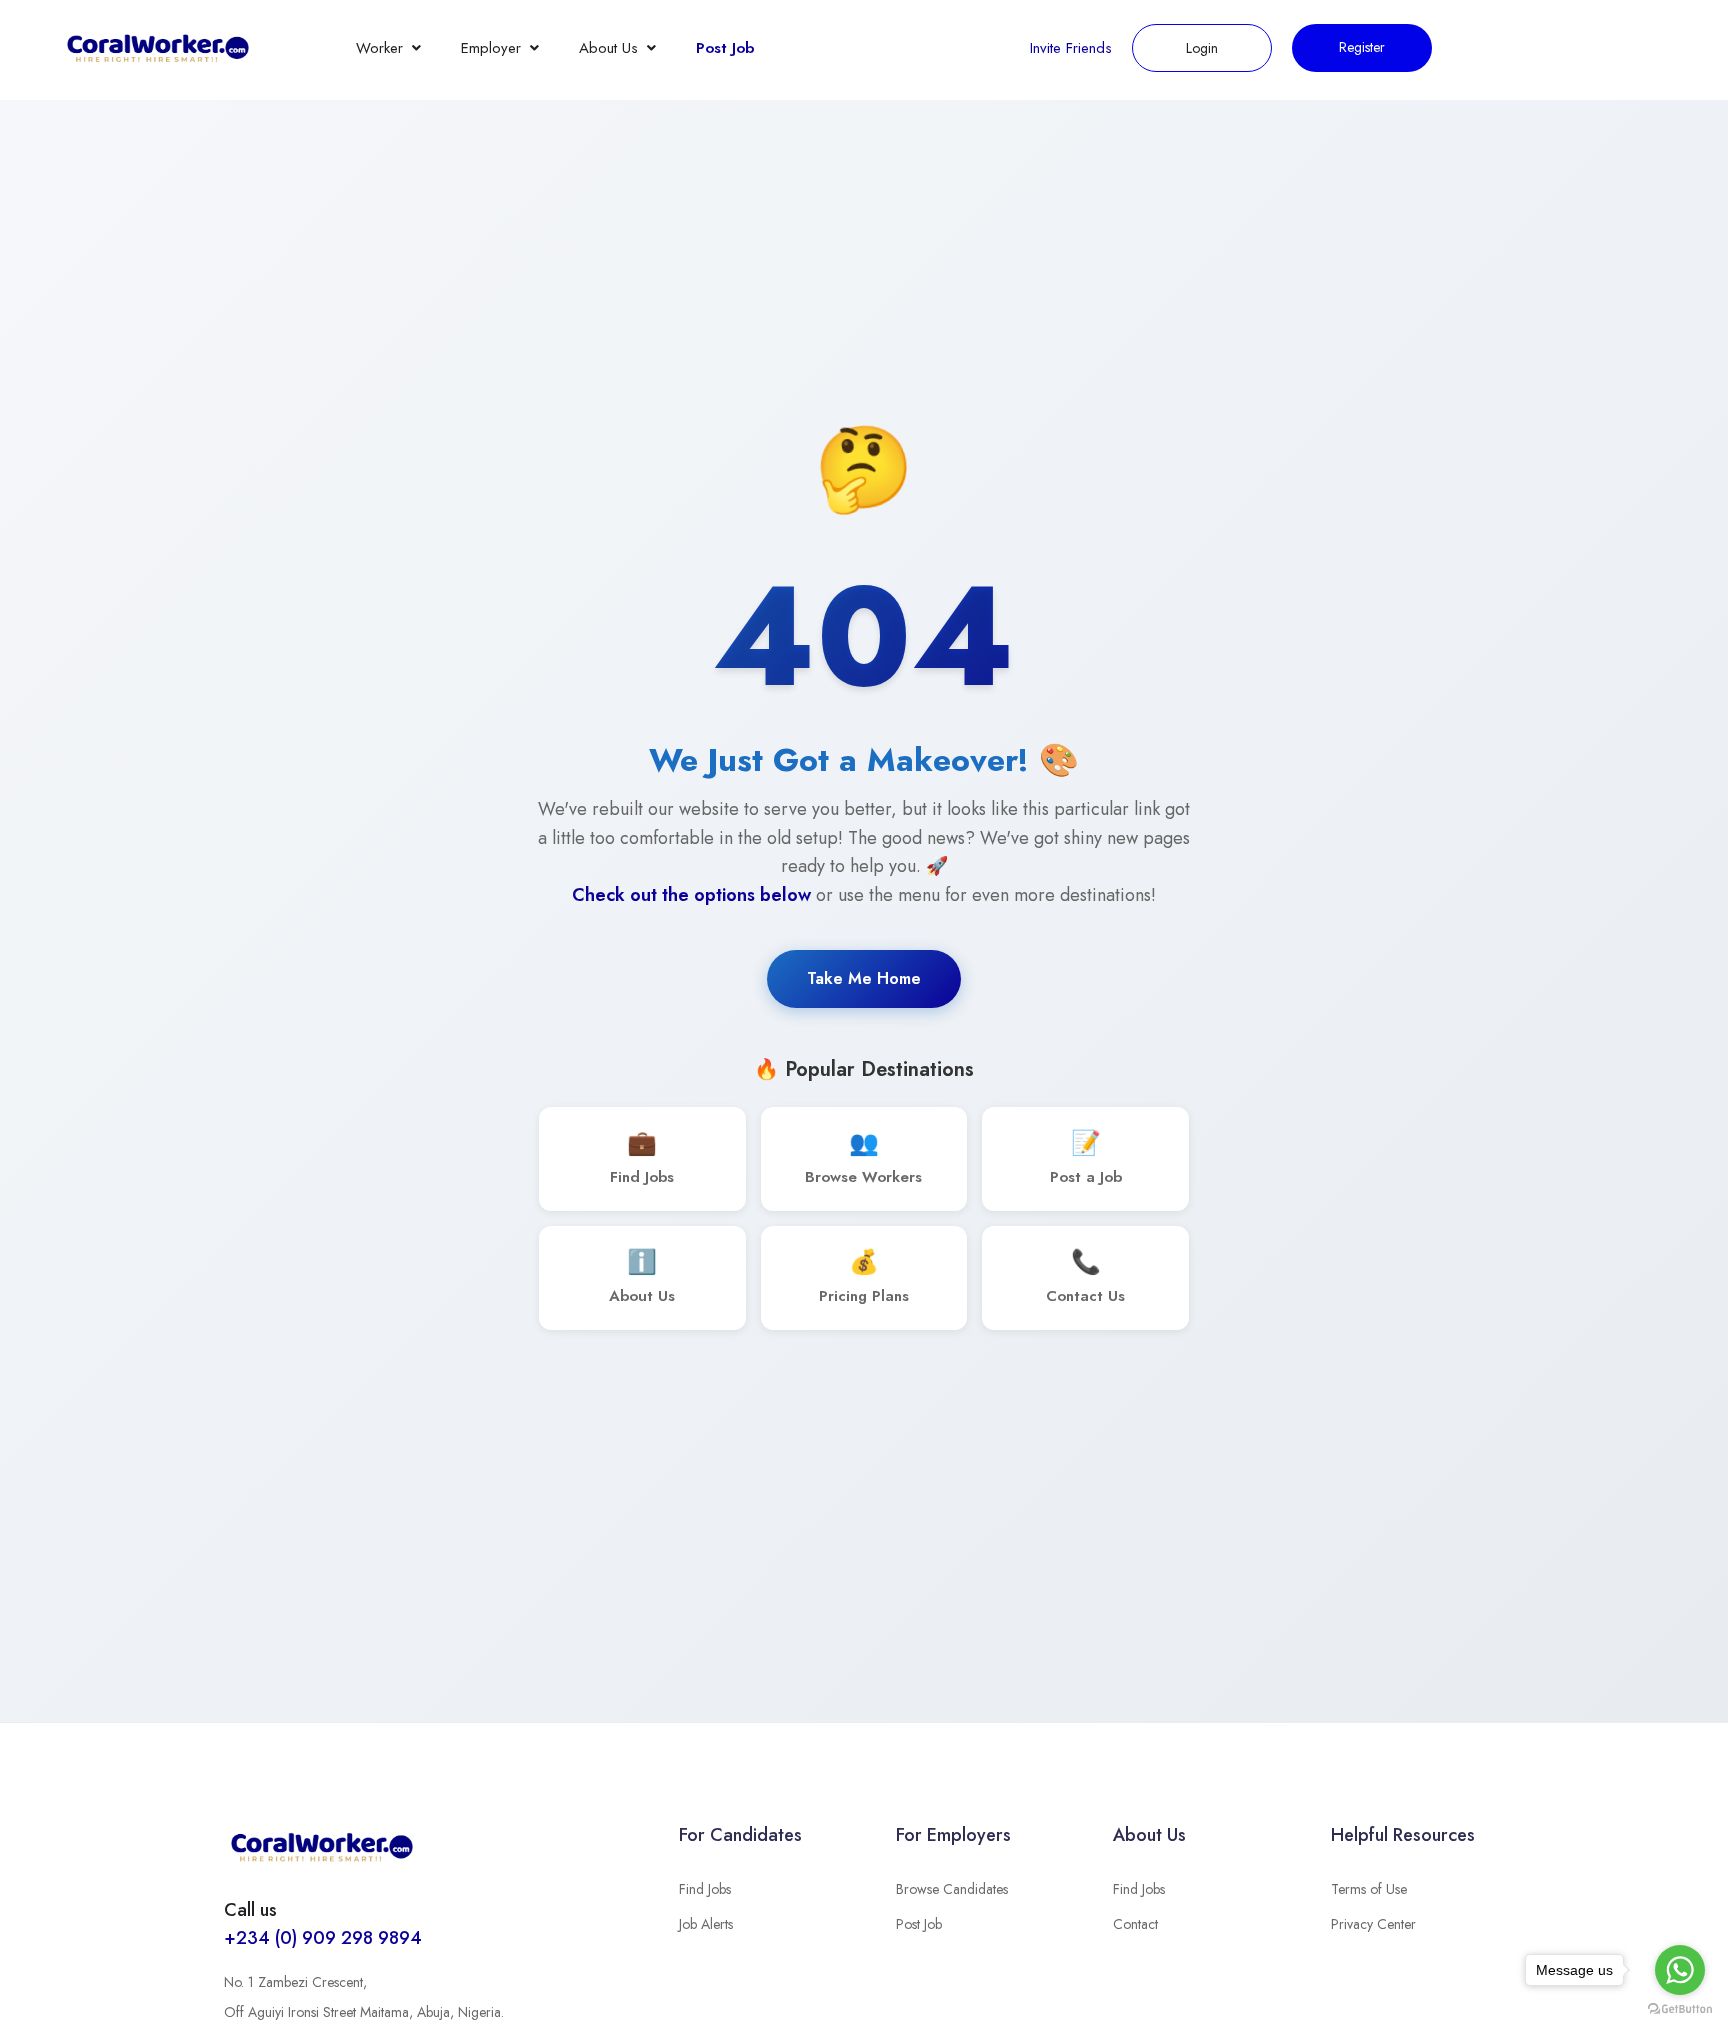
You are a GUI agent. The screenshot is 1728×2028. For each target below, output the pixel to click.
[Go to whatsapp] (1680, 1970)
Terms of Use (1369, 1889)
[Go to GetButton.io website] (1680, 2008)
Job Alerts (706, 1924)
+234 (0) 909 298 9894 (323, 1938)
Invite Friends (1071, 48)
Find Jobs (705, 1889)
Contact (1135, 1924)
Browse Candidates (952, 1889)
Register (1362, 47)
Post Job (725, 48)
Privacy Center (1373, 1924)
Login (1202, 48)
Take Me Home (864, 978)
